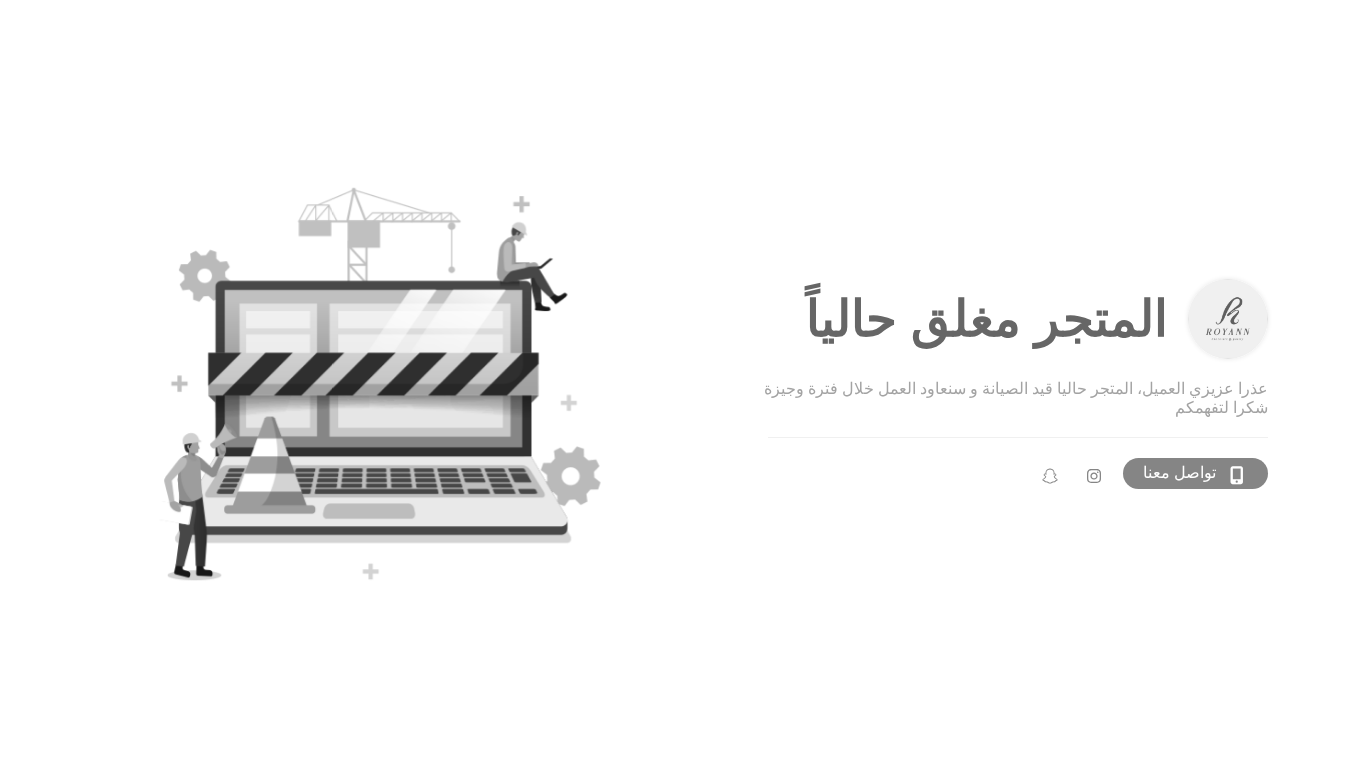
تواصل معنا (1179, 472)
